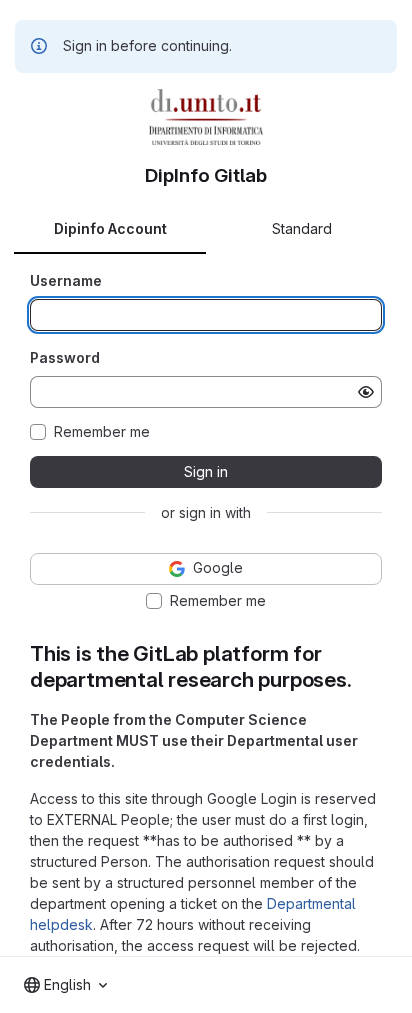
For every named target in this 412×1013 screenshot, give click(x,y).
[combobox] (65, 985)
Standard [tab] (302, 228)
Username (66, 280)
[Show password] (366, 392)
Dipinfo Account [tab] (110, 228)
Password (65, 357)
